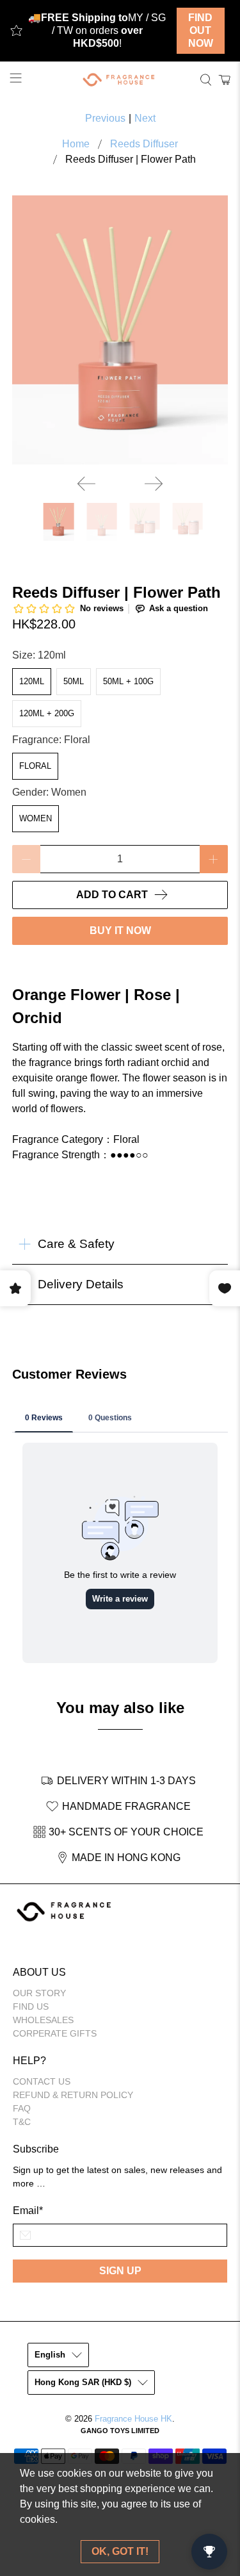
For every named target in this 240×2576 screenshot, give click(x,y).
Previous (105, 118)
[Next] (154, 484)
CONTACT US (42, 2081)
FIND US (31, 2006)
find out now (201, 30)
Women (36, 818)
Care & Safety (76, 1244)
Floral (35, 766)
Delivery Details (81, 1284)
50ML (74, 681)
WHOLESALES (43, 2020)
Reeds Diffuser (144, 144)
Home (76, 144)
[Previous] (86, 484)
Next (145, 118)
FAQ (22, 2108)
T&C (22, 2122)
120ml (32, 681)
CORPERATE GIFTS (55, 2033)
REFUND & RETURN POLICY (73, 2095)
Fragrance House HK (133, 2419)
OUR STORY (39, 1993)
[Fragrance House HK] (120, 80)
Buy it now (120, 931)
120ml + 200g (47, 713)
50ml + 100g (128, 681)
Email (28, 2211)
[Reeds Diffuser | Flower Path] (120, 330)
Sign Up (120, 2271)
